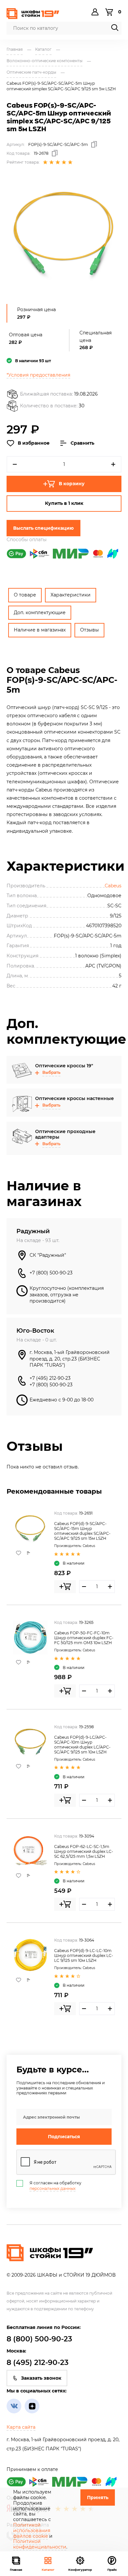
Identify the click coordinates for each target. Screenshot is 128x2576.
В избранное (34, 443)
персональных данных (53, 2188)
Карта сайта (21, 2427)
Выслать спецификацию (43, 528)
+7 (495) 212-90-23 (50, 1378)
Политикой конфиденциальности (40, 2544)
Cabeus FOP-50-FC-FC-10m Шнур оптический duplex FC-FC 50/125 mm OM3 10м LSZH (84, 1638)
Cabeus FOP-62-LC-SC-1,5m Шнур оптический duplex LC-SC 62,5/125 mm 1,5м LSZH (84, 1851)
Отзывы (89, 630)
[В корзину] (65, 1587)
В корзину (72, 484)
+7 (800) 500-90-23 (51, 1273)
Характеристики (71, 595)
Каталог (48, 2570)
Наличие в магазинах (40, 630)
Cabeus (113, 886)
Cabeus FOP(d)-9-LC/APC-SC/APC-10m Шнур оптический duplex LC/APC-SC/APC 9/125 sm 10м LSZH (82, 1745)
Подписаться (64, 2137)
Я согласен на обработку (55, 2186)
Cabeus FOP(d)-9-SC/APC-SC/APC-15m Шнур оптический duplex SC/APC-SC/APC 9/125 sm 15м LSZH (82, 1531)
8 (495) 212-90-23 (38, 2363)
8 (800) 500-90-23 (39, 2339)
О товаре (25, 595)
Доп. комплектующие (40, 613)
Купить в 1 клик (64, 503)
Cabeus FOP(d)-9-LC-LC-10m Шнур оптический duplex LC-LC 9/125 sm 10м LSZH (84, 1955)
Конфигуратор (80, 2570)
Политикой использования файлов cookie (32, 2531)
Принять (98, 2497)
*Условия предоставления (38, 375)
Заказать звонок (41, 2378)
